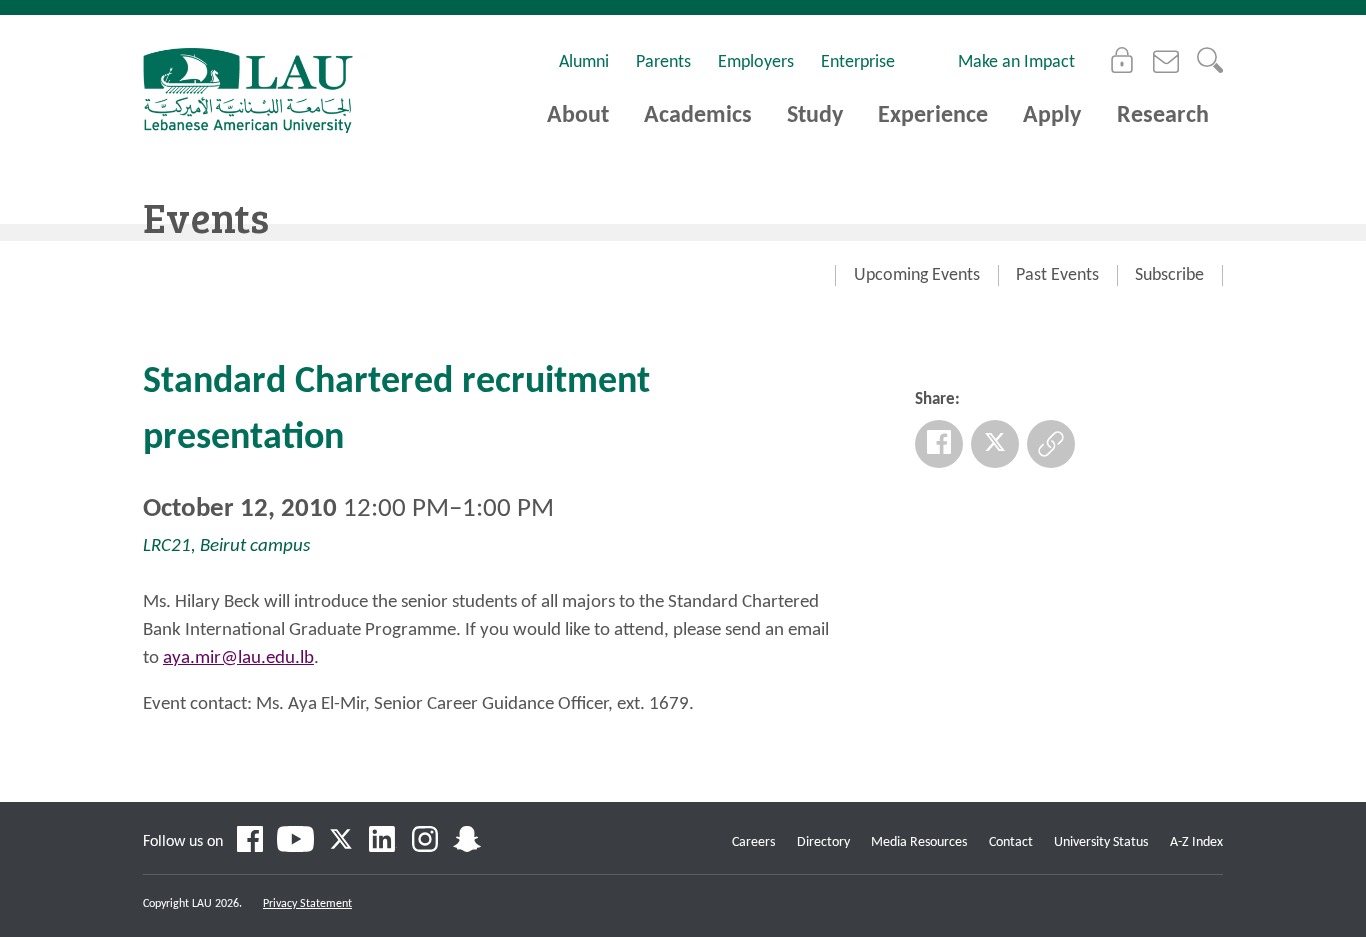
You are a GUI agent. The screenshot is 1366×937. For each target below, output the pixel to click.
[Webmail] (1166, 60)
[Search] (1210, 60)
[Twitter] (995, 444)
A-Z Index (1196, 842)
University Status (1101, 842)
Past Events (1057, 275)
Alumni (584, 62)
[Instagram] (425, 842)
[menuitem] (916, 275)
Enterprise (858, 62)
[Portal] (1122, 60)
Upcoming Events (917, 275)
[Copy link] (1051, 444)
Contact (1011, 842)
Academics (698, 116)
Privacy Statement (307, 904)
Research (1163, 116)
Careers (753, 842)
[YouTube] (295, 842)
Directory (823, 842)
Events (206, 216)
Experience (933, 116)
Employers (756, 62)
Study (815, 116)
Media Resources (919, 842)
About (578, 116)
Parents (663, 62)
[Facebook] (939, 444)
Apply (1052, 116)
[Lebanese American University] (248, 90)
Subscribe (1169, 275)
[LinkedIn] (383, 842)
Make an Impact (1016, 62)
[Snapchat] (467, 842)
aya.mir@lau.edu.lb (238, 658)
